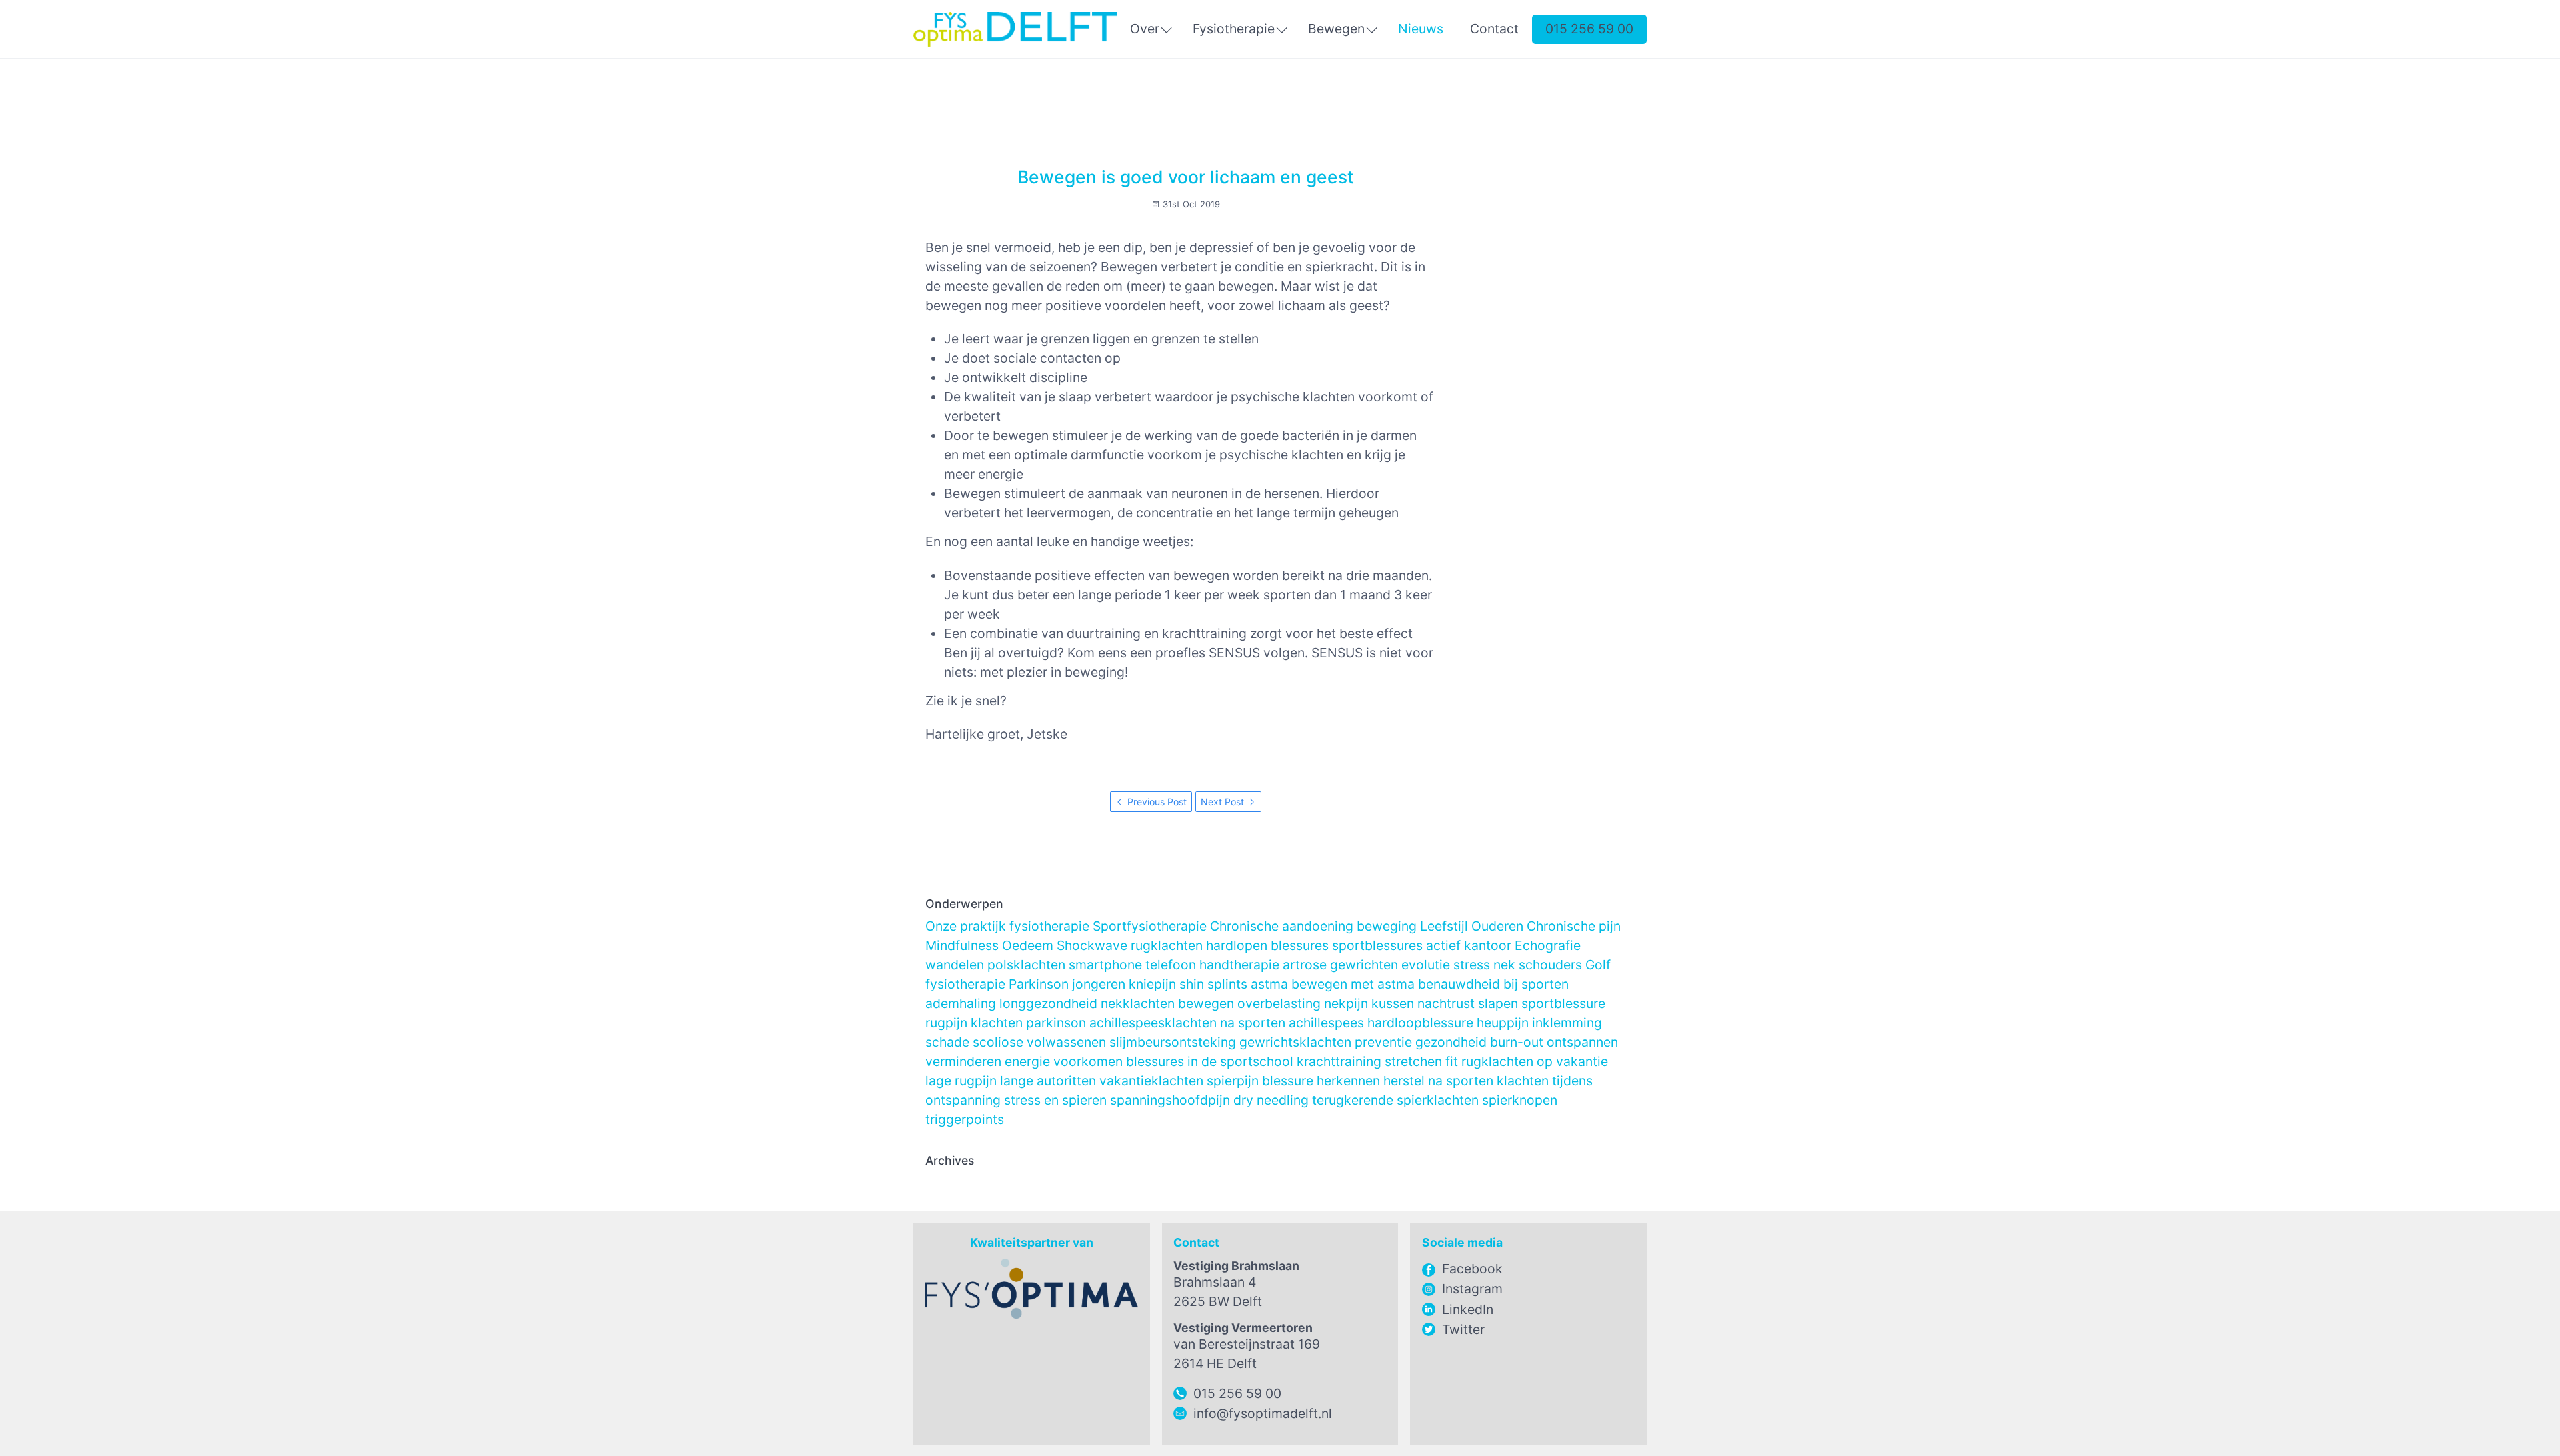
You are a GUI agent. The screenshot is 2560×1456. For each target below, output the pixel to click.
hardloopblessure (1420, 1023)
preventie (1383, 1042)
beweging (1387, 926)
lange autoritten (1048, 1081)
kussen (1393, 1003)
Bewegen (1336, 29)
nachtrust (1446, 1003)
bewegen (1206, 1003)
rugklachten (1167, 945)
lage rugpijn (961, 1081)
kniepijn (1152, 984)
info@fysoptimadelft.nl (1263, 1413)
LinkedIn (1468, 1309)
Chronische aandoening (1282, 926)
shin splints (1213, 984)
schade (947, 1042)
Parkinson (1039, 984)
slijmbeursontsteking (1173, 1042)
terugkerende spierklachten (1395, 1100)
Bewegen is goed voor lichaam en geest (1186, 177)
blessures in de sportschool (1210, 1061)
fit (1452, 1061)
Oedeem (1028, 945)
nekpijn (1346, 1003)
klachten (997, 1023)
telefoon (1171, 965)
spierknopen (1520, 1100)
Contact (1494, 29)
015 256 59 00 (1589, 29)
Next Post (1224, 802)
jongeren (1099, 984)
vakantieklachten (1151, 1081)
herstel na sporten (1438, 1081)
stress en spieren (1055, 1100)
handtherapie (1239, 965)
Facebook (1472, 1269)
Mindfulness (962, 945)
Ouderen (1497, 926)
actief (1443, 945)
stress (1472, 965)
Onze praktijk (966, 926)
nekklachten (1138, 1003)
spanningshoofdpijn (1170, 1100)
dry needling (1271, 1100)
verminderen (963, 1061)
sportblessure (1563, 1003)
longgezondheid (1048, 1003)
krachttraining (1339, 1061)
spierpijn (1233, 1081)
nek (1504, 965)
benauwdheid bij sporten (1493, 984)
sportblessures (1377, 945)
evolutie (1426, 965)
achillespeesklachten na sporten (1187, 1023)
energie (1027, 1061)
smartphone (1105, 965)
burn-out (1517, 1042)
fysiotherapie (1049, 926)
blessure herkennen (1321, 1081)
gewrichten (1364, 965)
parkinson (1056, 1023)
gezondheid (1451, 1042)
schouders (1550, 965)
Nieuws (1421, 29)
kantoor (1488, 945)
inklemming (1567, 1023)
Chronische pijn (1574, 926)
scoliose (998, 1042)
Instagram (1472, 1289)
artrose (1305, 965)
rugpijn (946, 1023)
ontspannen (1582, 1042)
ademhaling (961, 1003)
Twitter (1463, 1329)
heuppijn (1503, 1023)
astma (1269, 984)
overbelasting (1279, 1003)
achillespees (1326, 1023)
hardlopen (1237, 945)
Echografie (1548, 945)
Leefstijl (1444, 926)
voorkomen (1088, 1061)
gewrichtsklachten (1295, 1042)
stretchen (1413, 1061)
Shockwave (1092, 945)
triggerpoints (965, 1119)
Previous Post (1156, 802)
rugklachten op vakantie (1535, 1061)
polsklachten (1026, 965)
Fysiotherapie (1234, 29)
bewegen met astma (1353, 984)
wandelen (955, 965)
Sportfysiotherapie (1150, 926)
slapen (1498, 1003)
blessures (1300, 945)
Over (1145, 29)
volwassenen (1066, 1042)
